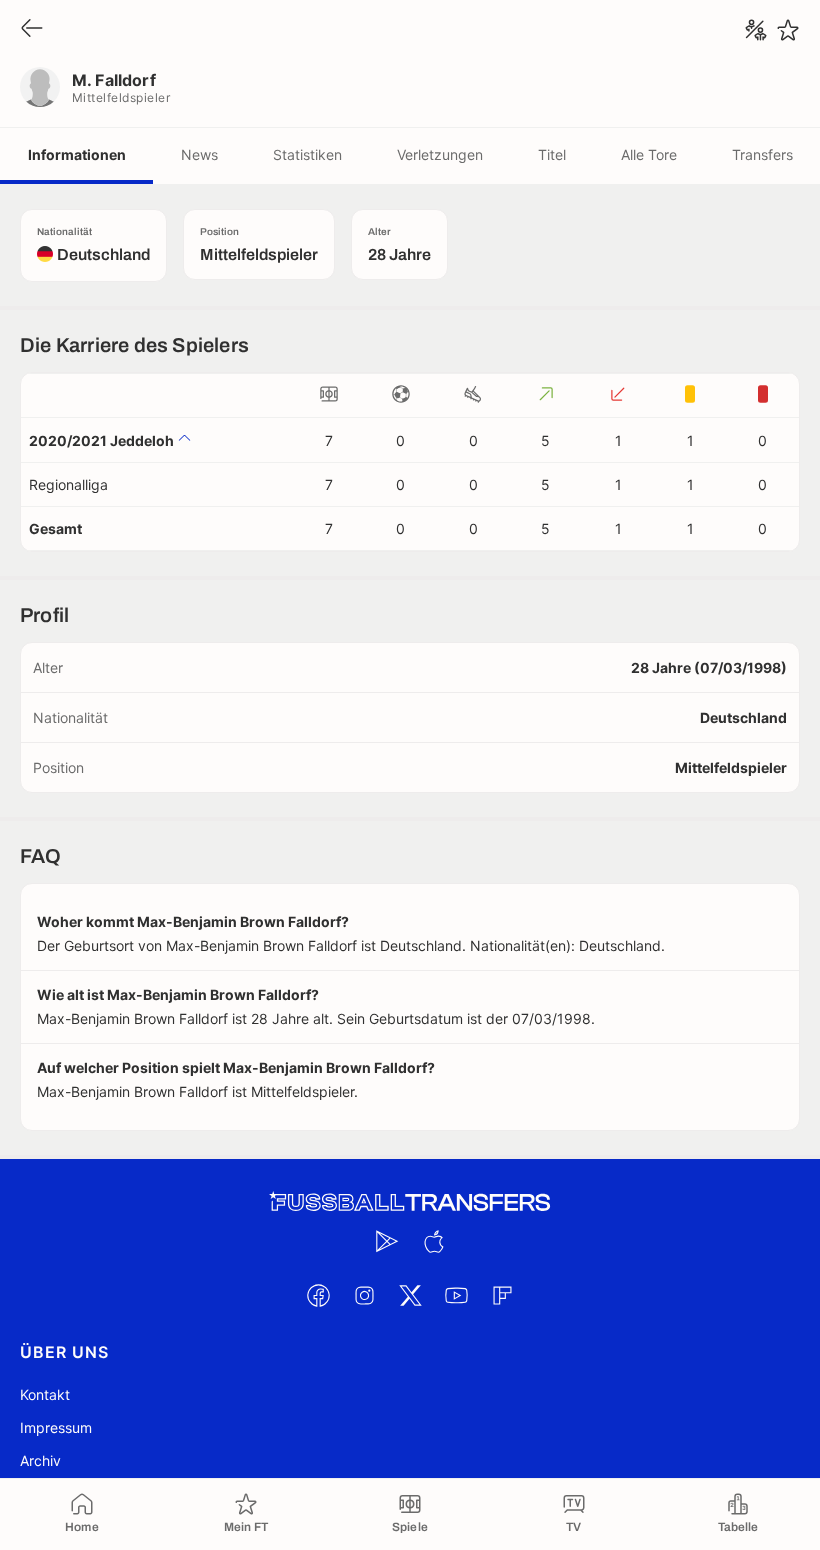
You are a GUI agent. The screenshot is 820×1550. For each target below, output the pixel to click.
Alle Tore (649, 154)
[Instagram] (364, 1295)
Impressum (56, 1427)
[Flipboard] (502, 1295)
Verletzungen (440, 154)
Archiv (40, 1460)
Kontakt (45, 1394)
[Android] (387, 1241)
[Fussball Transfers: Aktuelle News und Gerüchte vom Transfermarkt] (410, 1202)
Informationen (77, 154)
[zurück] (32, 29)
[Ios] (433, 1241)
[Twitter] (410, 1295)
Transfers (762, 154)
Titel (552, 154)
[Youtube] (456, 1295)
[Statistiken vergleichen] (756, 30)
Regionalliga (68, 484)
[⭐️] (788, 30)
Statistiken (307, 154)
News (199, 154)
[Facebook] (318, 1295)
